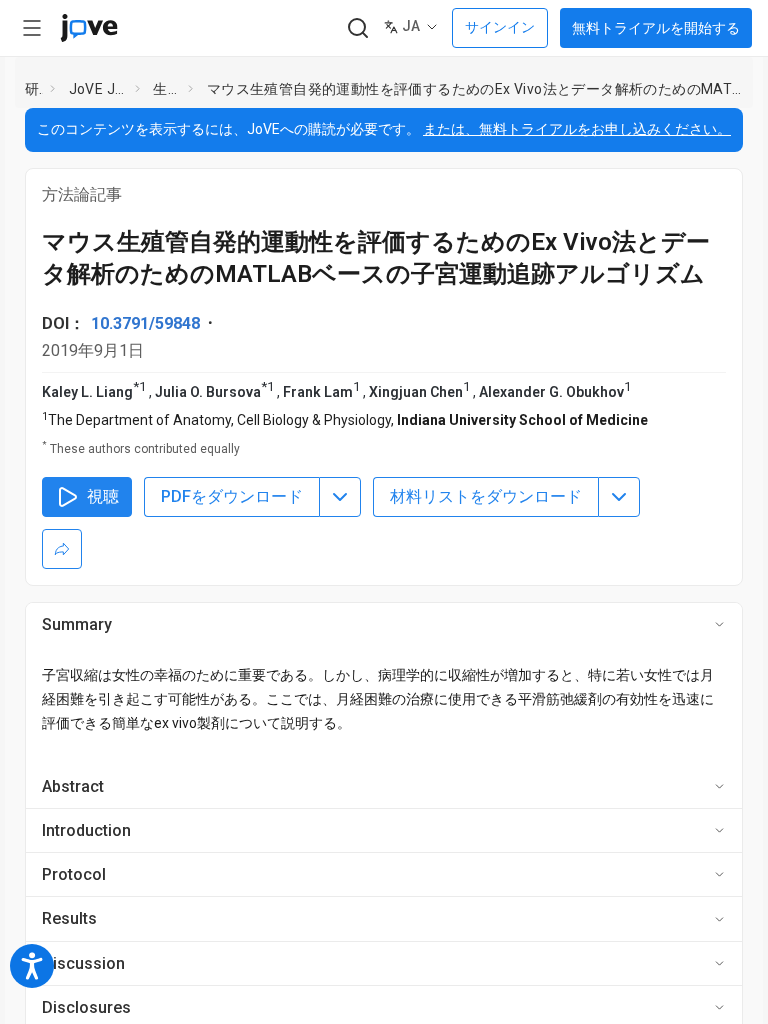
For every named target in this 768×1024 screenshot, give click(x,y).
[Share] (62, 549)
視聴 (103, 496)
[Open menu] (32, 28)
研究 (34, 89)
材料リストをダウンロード (486, 496)
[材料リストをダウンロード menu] (619, 497)
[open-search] (357, 28)
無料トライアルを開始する (656, 28)
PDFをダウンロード (232, 496)
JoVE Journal (98, 89)
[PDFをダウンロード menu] (340, 497)
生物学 (166, 89)
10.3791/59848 (145, 323)
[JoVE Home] (89, 28)
